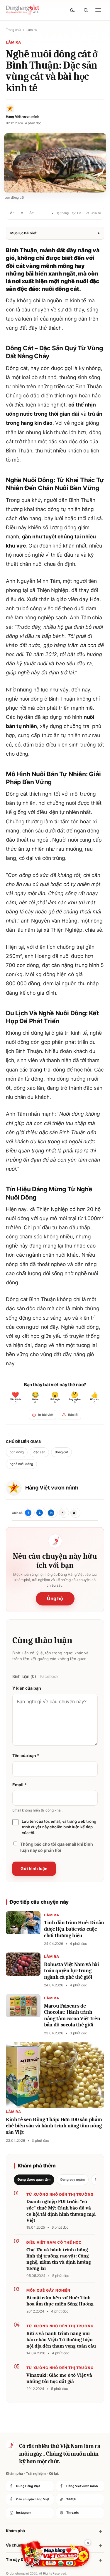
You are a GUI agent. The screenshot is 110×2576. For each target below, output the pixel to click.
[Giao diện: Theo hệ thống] (73, 10)
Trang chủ (13, 30)
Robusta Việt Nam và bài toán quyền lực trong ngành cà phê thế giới (72, 1971)
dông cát (61, 1452)
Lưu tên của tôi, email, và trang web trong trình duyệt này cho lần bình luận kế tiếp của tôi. (59, 1827)
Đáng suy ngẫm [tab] (73, 2179)
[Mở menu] (98, 10)
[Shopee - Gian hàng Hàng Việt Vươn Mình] (55, 2554)
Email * (19, 1785)
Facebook (49, 1676)
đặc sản (39, 1452)
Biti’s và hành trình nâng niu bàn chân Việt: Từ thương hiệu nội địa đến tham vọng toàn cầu (61, 2340)
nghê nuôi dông (21, 1464)
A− (12, 213)
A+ (32, 213)
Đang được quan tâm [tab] (34, 2179)
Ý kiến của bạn (27, 1688)
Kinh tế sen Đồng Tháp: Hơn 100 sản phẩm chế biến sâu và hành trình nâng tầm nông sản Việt (54, 2126)
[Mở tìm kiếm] (86, 10)
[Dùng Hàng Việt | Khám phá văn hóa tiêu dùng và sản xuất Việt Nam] (11, 2445)
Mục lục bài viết (55, 233)
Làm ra (32, 30)
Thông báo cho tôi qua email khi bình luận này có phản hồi (57, 1847)
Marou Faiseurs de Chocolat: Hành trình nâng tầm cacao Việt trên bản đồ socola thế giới (72, 2016)
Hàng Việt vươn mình (52, 1488)
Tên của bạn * (26, 1755)
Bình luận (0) (24, 1676)
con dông (17, 1452)
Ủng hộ (55, 1598)
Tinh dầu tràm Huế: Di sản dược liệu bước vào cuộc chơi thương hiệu (74, 1929)
